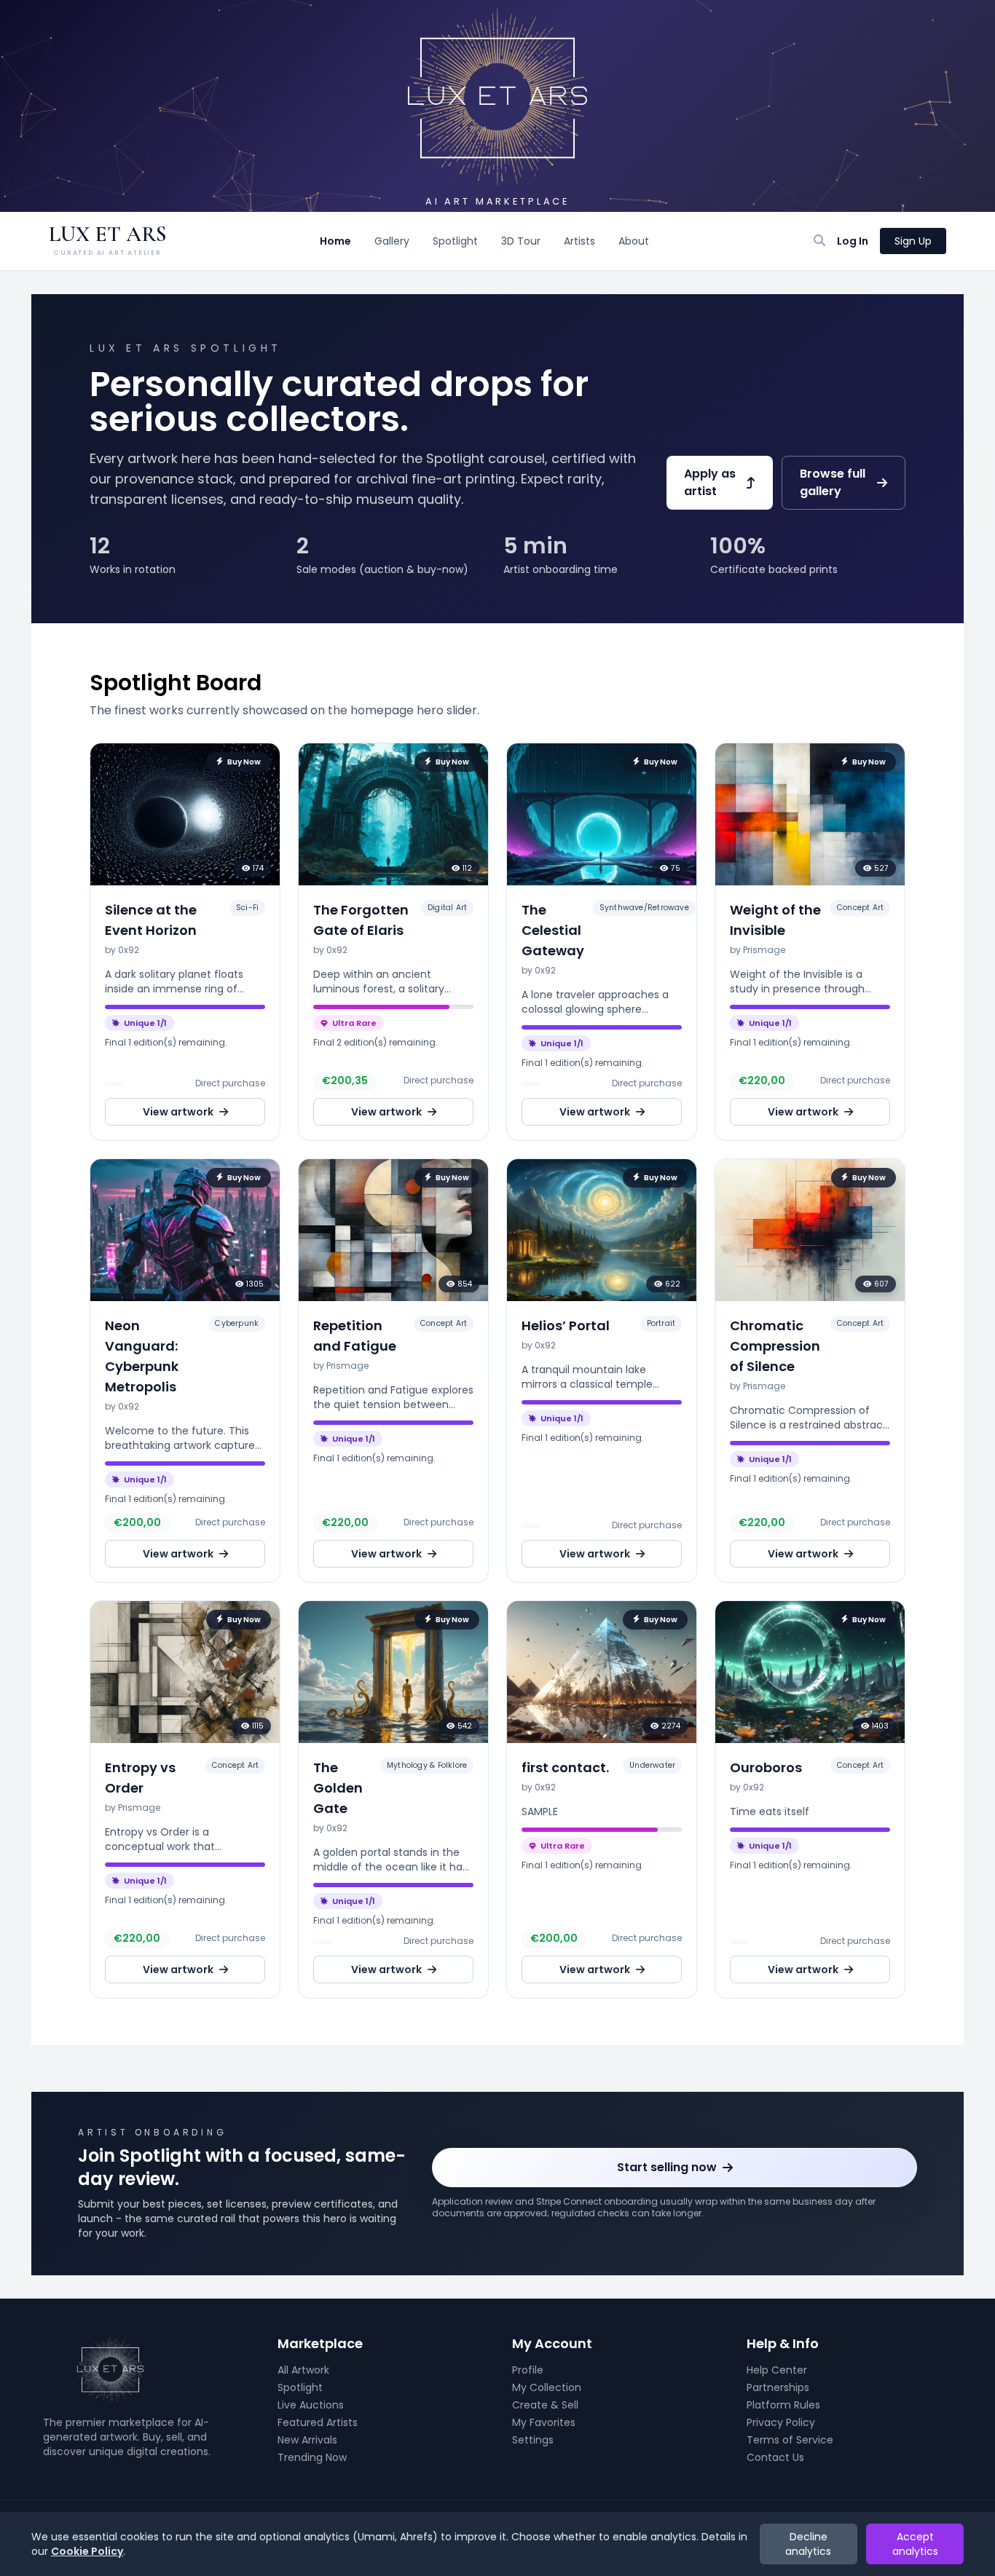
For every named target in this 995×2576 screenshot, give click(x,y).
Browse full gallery (833, 482)
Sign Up (913, 241)
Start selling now (667, 2167)
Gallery (392, 241)
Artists (579, 241)
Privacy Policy (781, 2422)
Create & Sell (545, 2405)
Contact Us (775, 2457)
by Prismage (758, 950)
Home (335, 241)
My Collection (547, 2387)
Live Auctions (311, 2405)
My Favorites (544, 2422)
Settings (533, 2440)
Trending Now (312, 2457)
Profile (528, 2370)
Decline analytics (808, 2544)
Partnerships (778, 2387)
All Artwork (303, 2370)
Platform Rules (783, 2405)
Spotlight (455, 241)
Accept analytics (915, 2544)
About (634, 241)
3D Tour (521, 241)
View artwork (178, 1112)
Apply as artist (710, 482)
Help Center (777, 2370)
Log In (853, 241)
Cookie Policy (87, 2551)
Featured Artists (318, 2422)
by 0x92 (122, 950)
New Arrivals (307, 2440)
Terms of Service (790, 2440)
